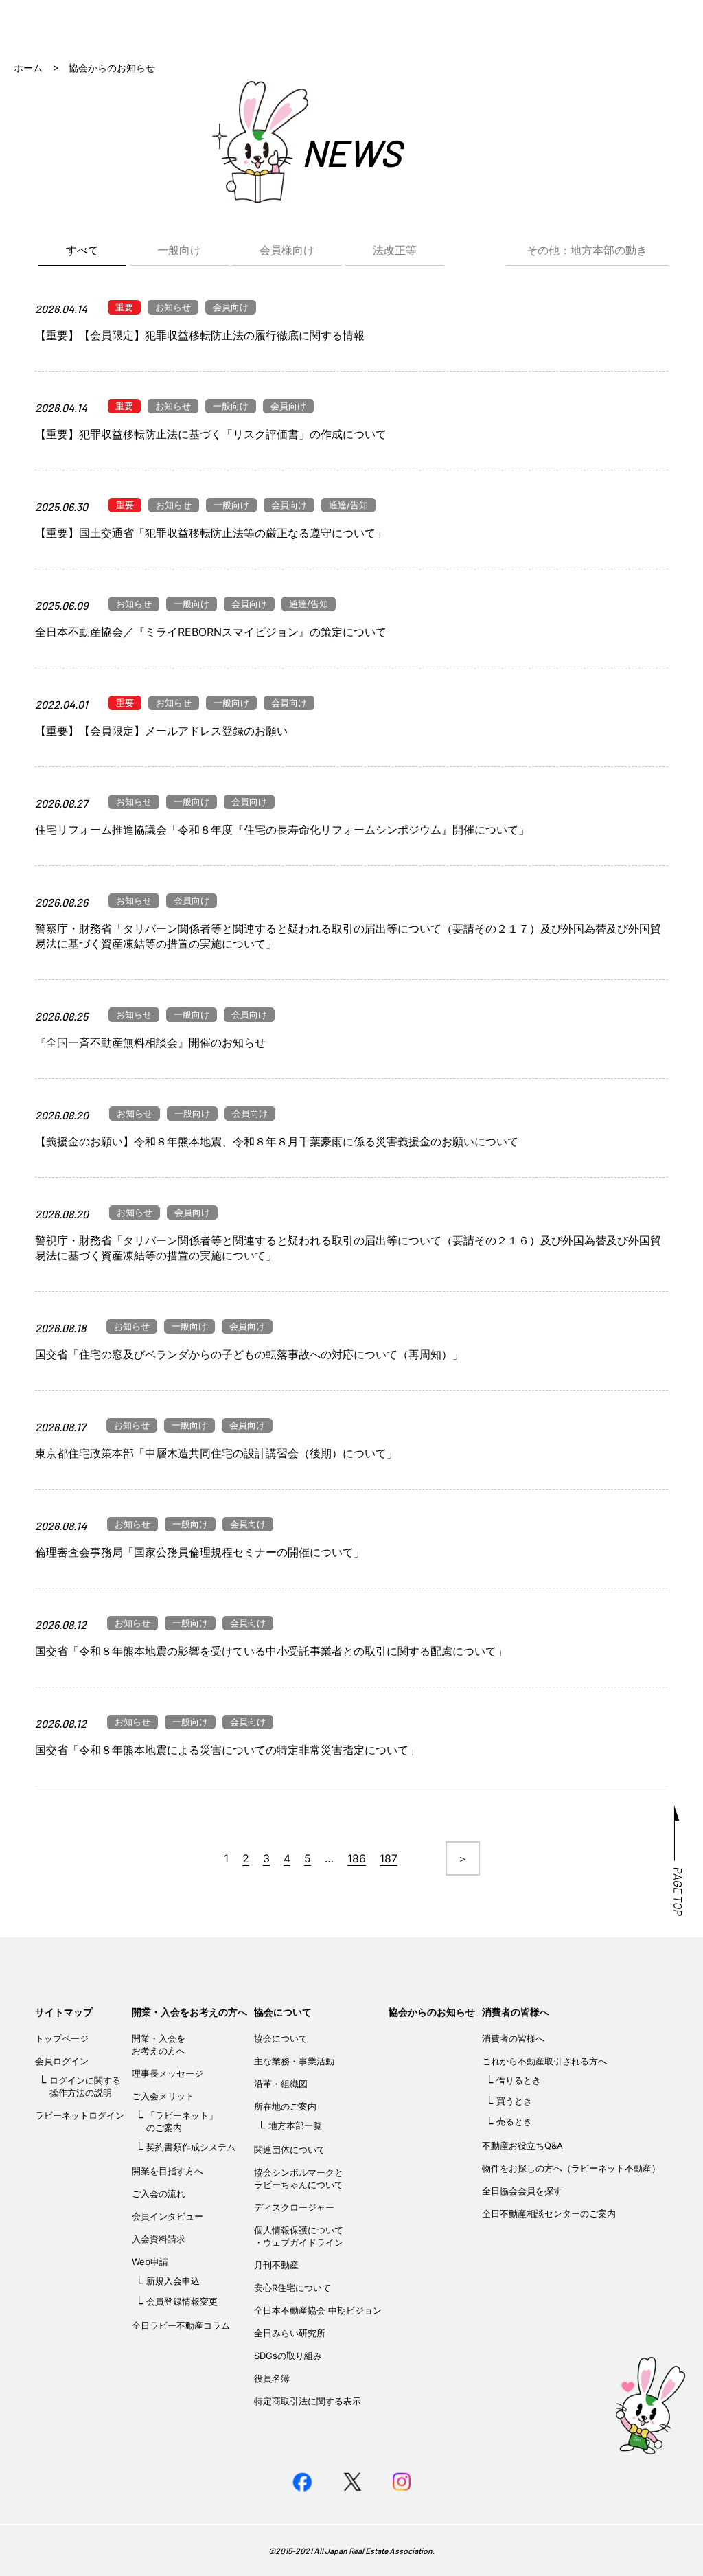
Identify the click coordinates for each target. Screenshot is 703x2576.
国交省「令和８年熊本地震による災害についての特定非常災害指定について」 (227, 1750)
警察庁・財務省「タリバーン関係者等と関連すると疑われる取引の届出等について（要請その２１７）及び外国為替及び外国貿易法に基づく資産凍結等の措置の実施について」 (348, 936)
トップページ (62, 2038)
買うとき (514, 2101)
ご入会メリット (163, 2096)
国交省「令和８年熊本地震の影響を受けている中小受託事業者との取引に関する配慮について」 (271, 1651)
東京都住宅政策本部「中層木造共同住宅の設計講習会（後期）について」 (216, 1453)
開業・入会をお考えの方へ (189, 2012)
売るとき (514, 2121)
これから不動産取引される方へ (544, 2061)
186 (357, 1858)
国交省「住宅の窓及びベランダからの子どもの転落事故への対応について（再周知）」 (249, 1354)
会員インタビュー (168, 2216)
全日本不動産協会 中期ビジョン (318, 2310)
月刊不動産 (276, 2265)
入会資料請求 (159, 2239)
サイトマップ (64, 2012)
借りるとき (519, 2080)
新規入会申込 (173, 2281)
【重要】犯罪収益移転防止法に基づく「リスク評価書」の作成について (211, 434)
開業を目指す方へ (168, 2171)
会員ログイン (62, 2061)
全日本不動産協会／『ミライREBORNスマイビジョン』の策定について (211, 632)
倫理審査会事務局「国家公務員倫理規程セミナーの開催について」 (200, 1552)
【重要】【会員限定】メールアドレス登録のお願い (161, 731)
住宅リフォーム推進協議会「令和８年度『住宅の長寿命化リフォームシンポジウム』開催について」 (282, 830)
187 (389, 1858)
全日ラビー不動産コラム (181, 2325)
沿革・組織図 (281, 2084)
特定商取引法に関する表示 (308, 2401)
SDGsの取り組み (288, 2356)
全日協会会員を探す (522, 2191)
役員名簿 (272, 2378)
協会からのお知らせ (432, 2012)
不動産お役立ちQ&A (522, 2145)
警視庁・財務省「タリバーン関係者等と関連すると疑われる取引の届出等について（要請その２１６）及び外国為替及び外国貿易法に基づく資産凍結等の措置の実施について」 (348, 1248)
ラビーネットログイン (80, 2115)
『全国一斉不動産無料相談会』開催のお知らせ (150, 1042)
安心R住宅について (292, 2288)
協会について (283, 2012)
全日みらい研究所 (290, 2333)
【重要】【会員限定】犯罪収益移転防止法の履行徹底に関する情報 (200, 335)
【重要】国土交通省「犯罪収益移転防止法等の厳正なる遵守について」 (211, 533)
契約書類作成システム (191, 2147)
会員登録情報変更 (182, 2301)
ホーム (28, 68)
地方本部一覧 (295, 2125)
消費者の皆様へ (516, 2012)
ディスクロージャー (294, 2207)
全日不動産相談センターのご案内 (549, 2213)
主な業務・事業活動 (294, 2061)
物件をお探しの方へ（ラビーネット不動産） (571, 2168)
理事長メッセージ (168, 2073)
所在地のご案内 (285, 2106)
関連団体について (290, 2150)
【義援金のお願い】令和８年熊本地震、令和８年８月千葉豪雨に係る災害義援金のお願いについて (277, 1141)
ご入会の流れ (159, 2193)
